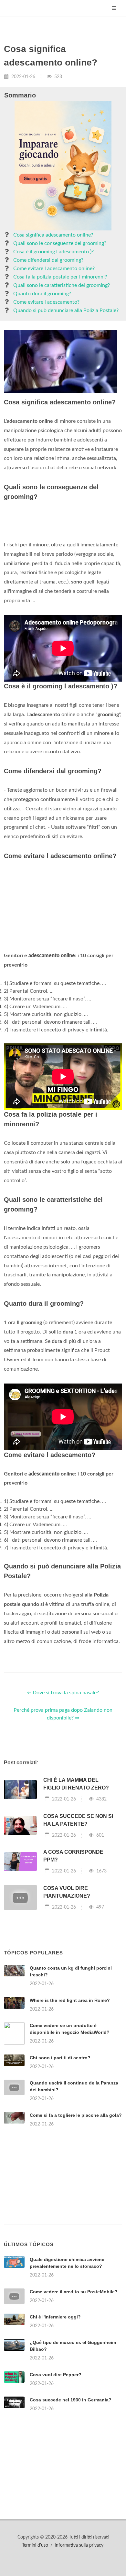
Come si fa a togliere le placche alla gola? (76, 2115)
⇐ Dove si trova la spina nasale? (63, 1693)
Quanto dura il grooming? (42, 294)
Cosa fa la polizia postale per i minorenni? (60, 277)
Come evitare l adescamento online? (54, 269)
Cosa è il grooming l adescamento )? (53, 252)
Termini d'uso (35, 2545)
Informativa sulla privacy (79, 2545)
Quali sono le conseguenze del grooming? (60, 243)
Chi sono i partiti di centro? (60, 2058)
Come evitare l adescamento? (46, 302)
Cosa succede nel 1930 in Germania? (71, 2400)
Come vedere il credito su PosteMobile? (74, 2292)
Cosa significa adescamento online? (53, 235)
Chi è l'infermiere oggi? (55, 2317)
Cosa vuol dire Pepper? (56, 2375)
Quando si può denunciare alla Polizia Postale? (66, 310)
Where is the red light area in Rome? (70, 2000)
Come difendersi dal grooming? (48, 260)
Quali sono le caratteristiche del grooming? (62, 285)
